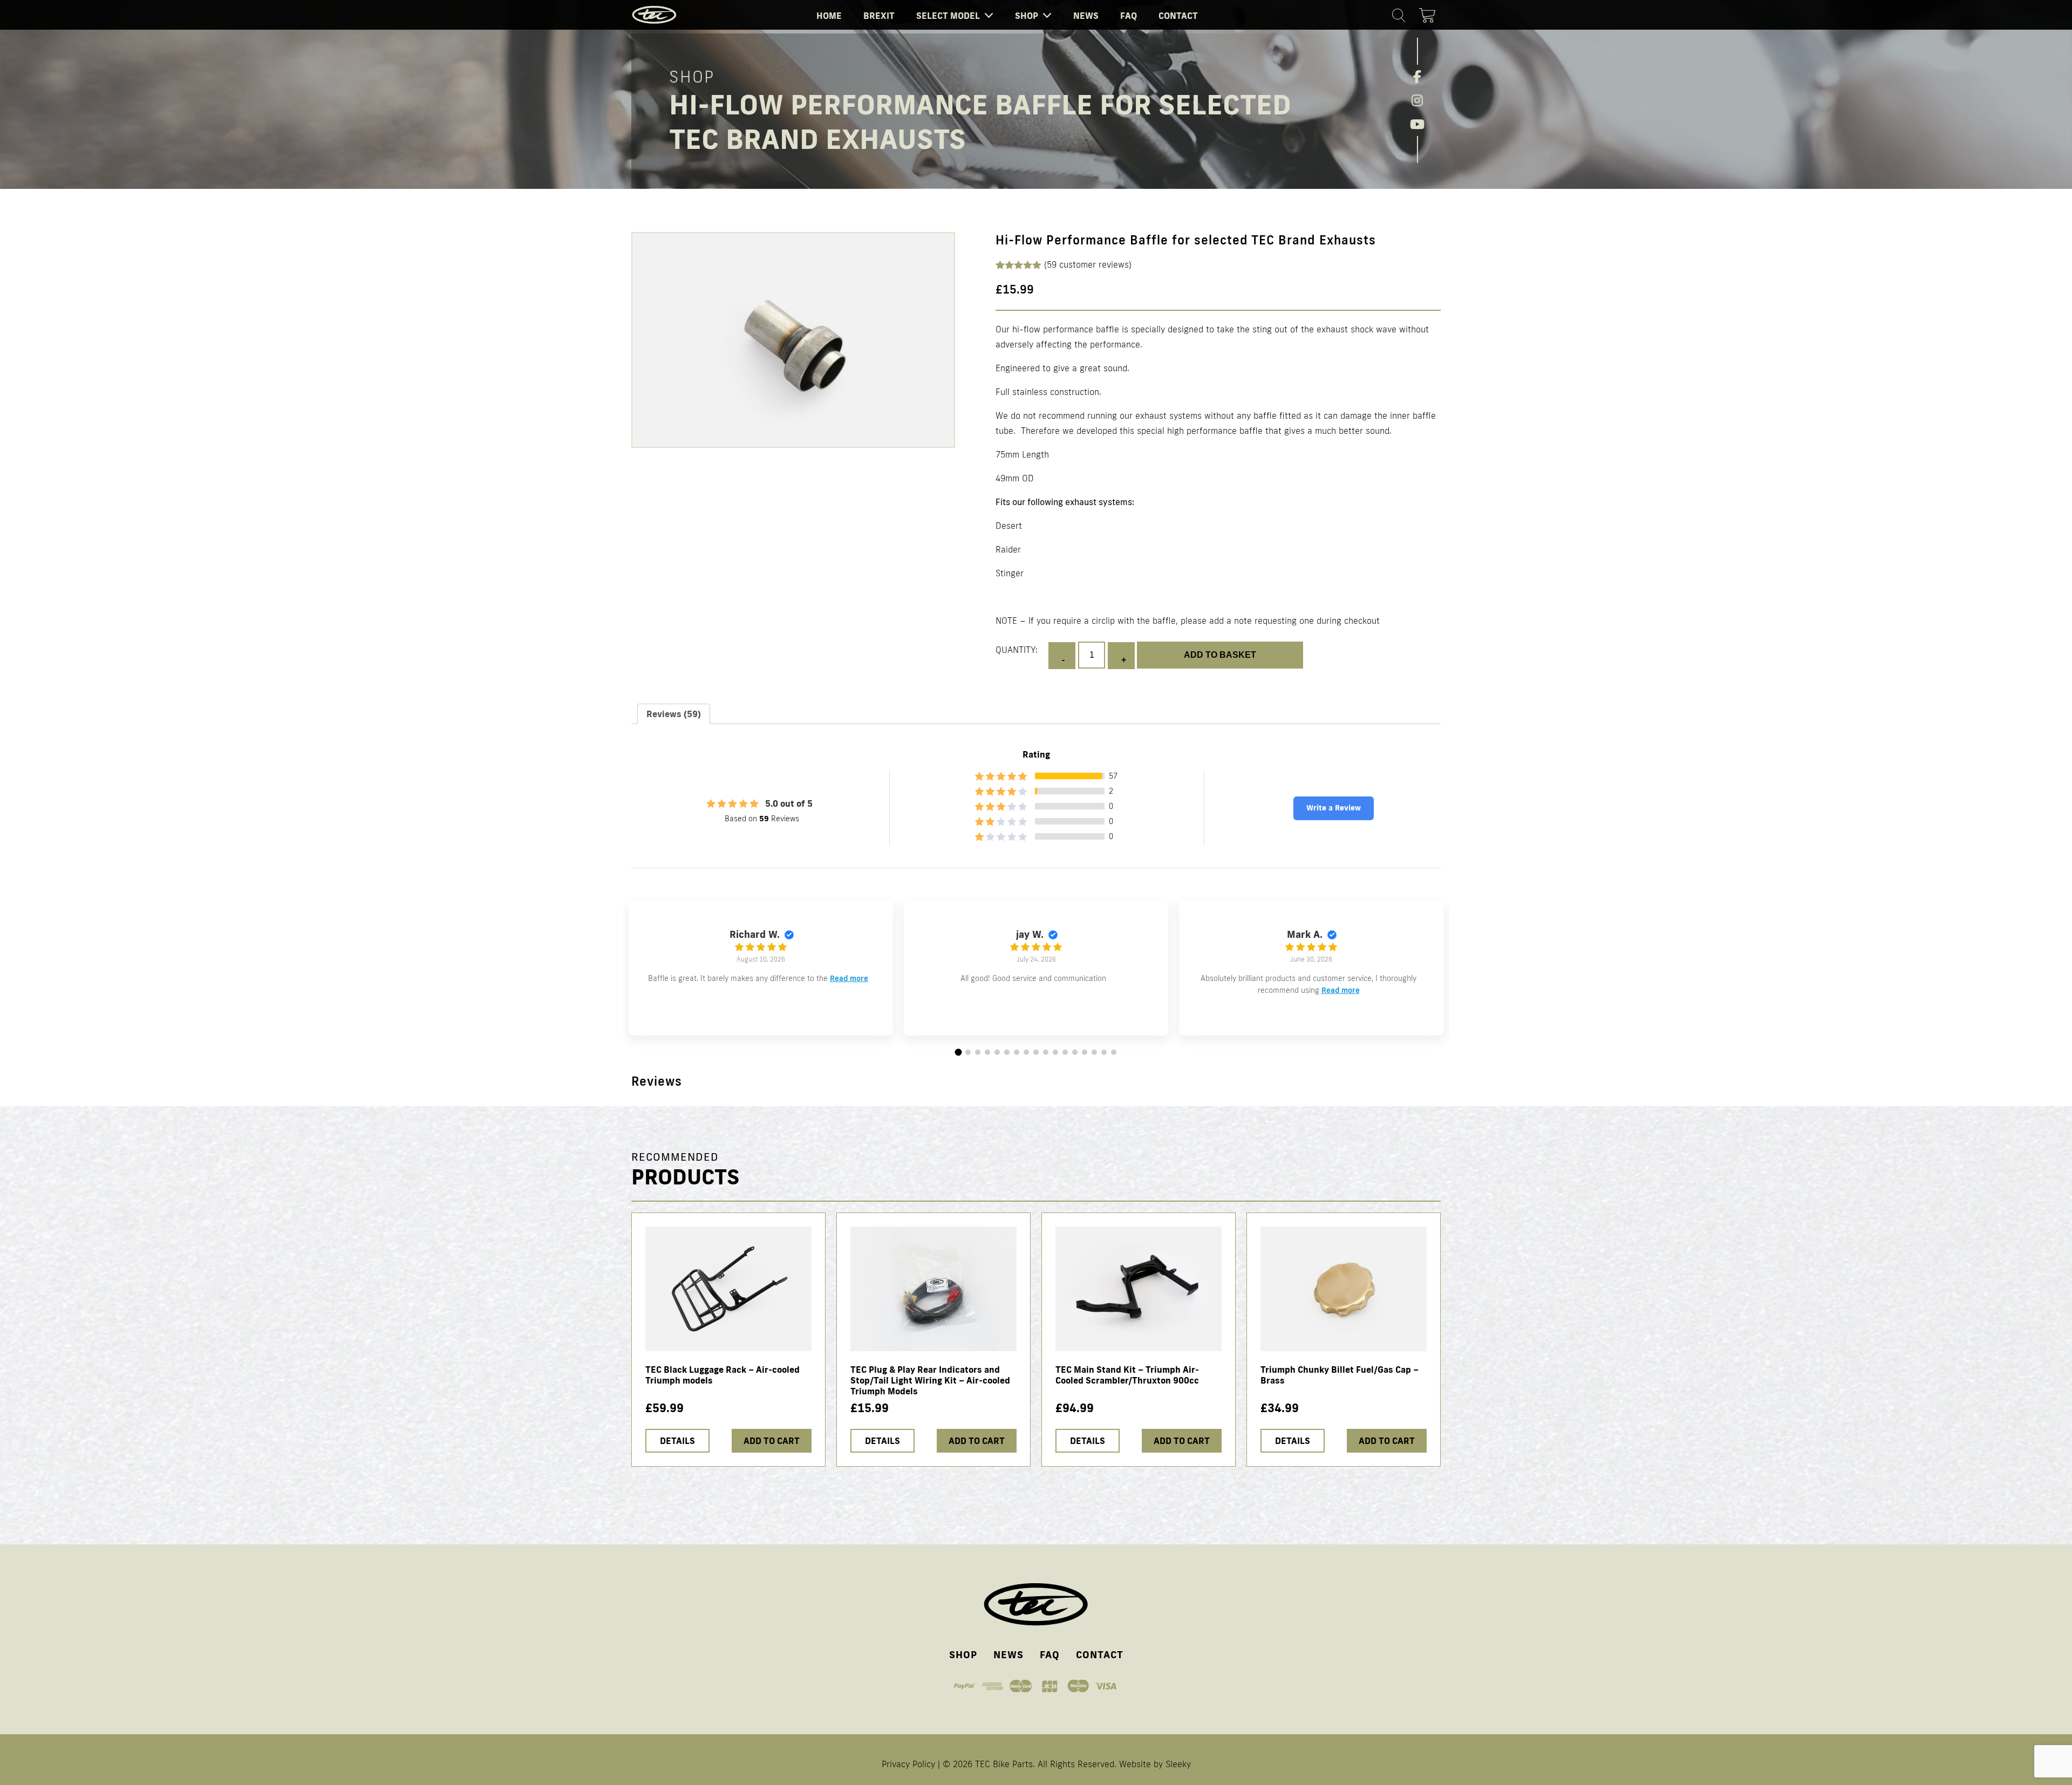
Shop (1027, 16)
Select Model (948, 16)
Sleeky (1178, 1764)
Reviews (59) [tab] (674, 714)
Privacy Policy (908, 1764)
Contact (1178, 16)
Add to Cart (772, 1441)
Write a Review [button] (1334, 808)
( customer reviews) (1088, 264)
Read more (849, 978)
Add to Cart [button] (977, 1441)
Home (829, 16)
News (1086, 16)
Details (677, 1441)
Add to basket (1220, 655)
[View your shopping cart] (1430, 13)
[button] (959, 1052)
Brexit (879, 16)
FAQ (1129, 16)
